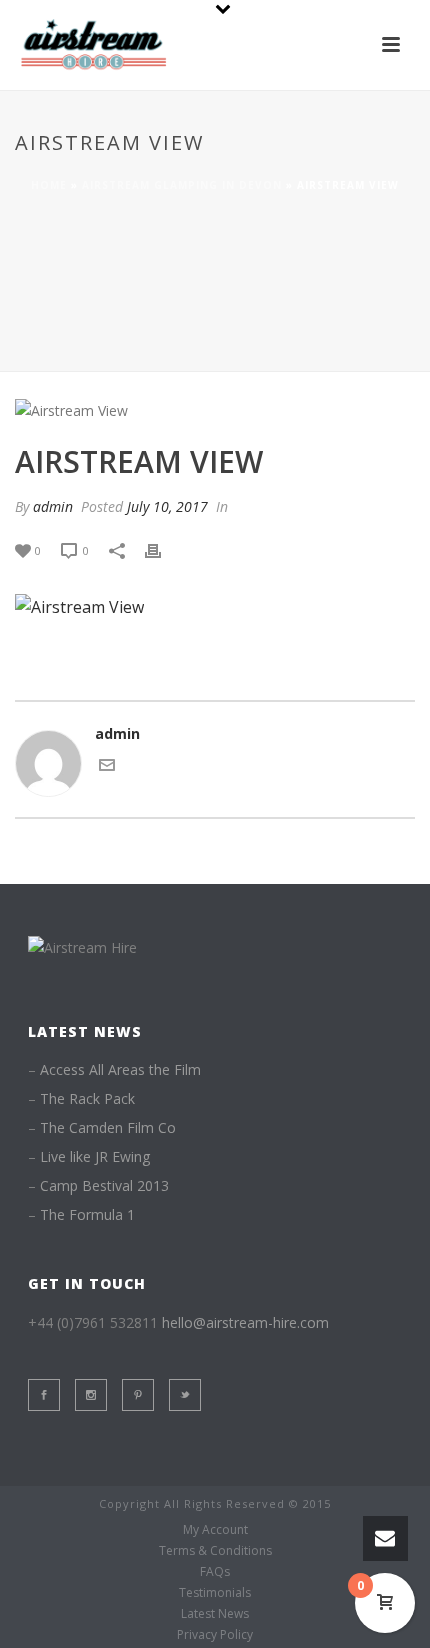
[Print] (163, 549)
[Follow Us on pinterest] (138, 1395)
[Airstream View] (215, 409)
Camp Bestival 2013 (104, 1186)
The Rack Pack (87, 1099)
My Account (215, 1530)
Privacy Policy (215, 1635)
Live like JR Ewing (95, 1157)
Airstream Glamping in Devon (182, 185)
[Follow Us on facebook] (44, 1395)
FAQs (215, 1572)
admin (53, 506)
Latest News (215, 1614)
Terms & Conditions (215, 1551)
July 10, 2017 (167, 506)
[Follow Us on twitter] (185, 1395)
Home (49, 185)
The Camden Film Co (108, 1128)
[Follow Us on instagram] (91, 1395)
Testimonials (215, 1593)
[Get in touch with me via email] (107, 767)
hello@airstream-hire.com (245, 1322)
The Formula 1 (87, 1215)
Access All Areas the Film (120, 1070)
